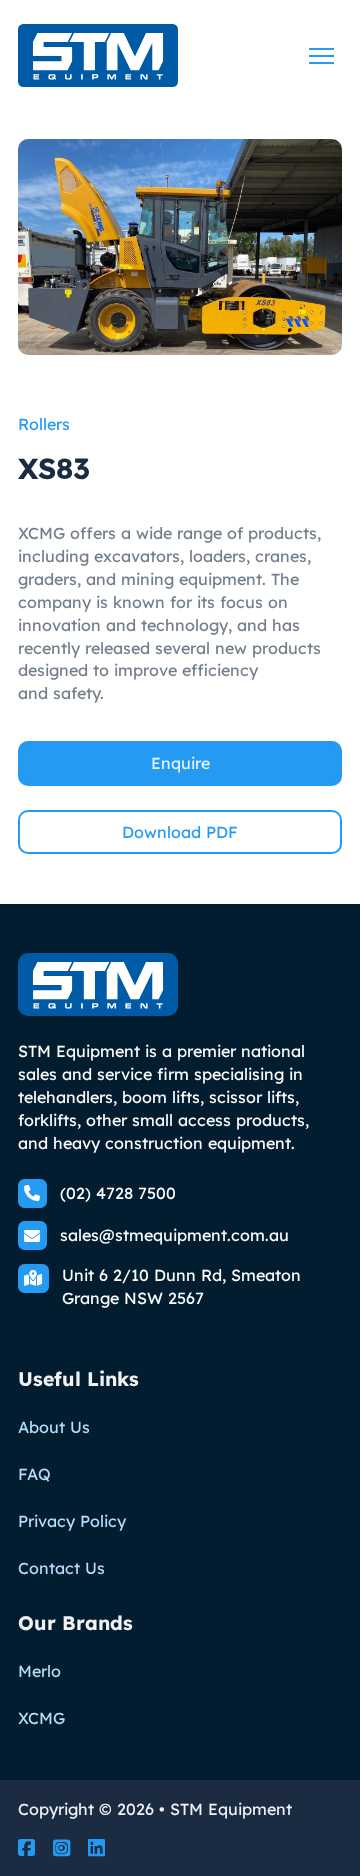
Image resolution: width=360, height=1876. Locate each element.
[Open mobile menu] (321, 56)
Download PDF (180, 832)
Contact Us (61, 1568)
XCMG (41, 1718)
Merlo (39, 1671)
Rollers (44, 424)
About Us (54, 1427)
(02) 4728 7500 (118, 1193)
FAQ (34, 1474)
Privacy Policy (72, 1521)
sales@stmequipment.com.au (174, 1235)
